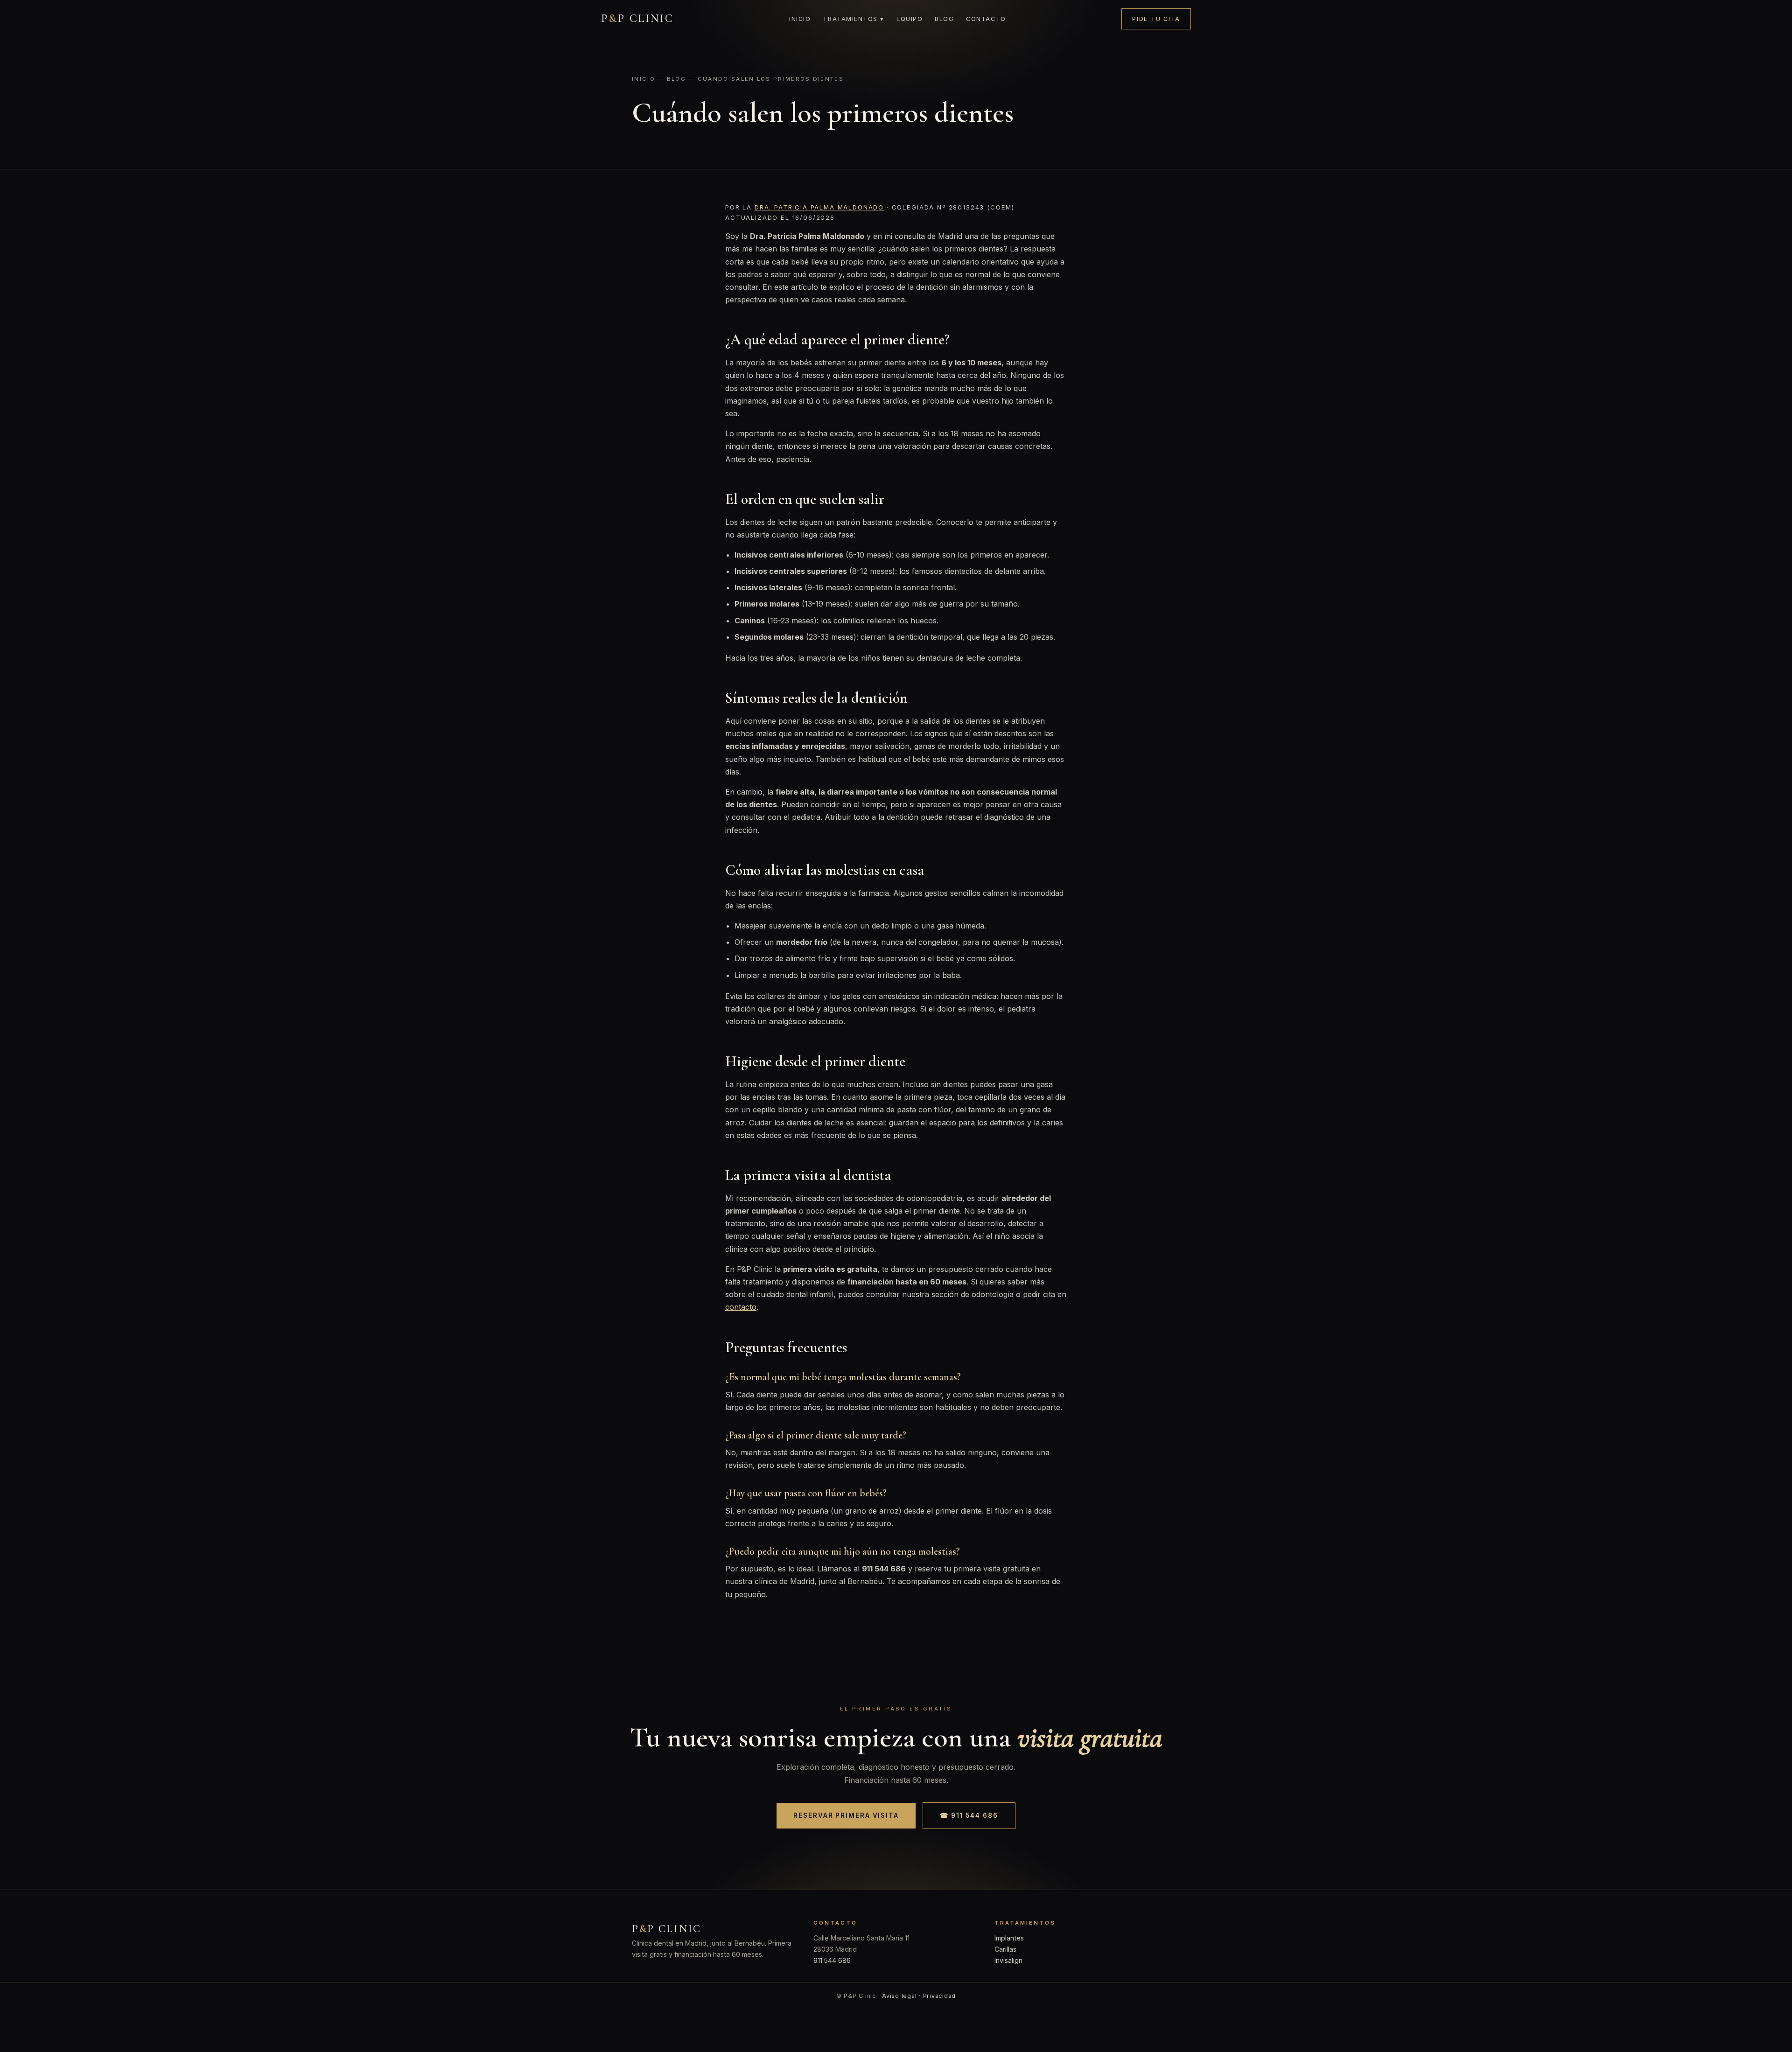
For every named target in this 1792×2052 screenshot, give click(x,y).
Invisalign (1008, 1960)
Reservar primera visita (846, 1815)
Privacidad (940, 1996)
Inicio (800, 19)
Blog (944, 19)
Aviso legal (899, 1996)
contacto (741, 1307)
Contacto (986, 19)
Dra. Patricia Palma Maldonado (819, 207)
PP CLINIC (637, 18)
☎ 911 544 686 (969, 1815)
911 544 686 (832, 1960)
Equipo (910, 19)
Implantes (1009, 1938)
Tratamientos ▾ (854, 19)
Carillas (1005, 1949)
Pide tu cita (1156, 19)
